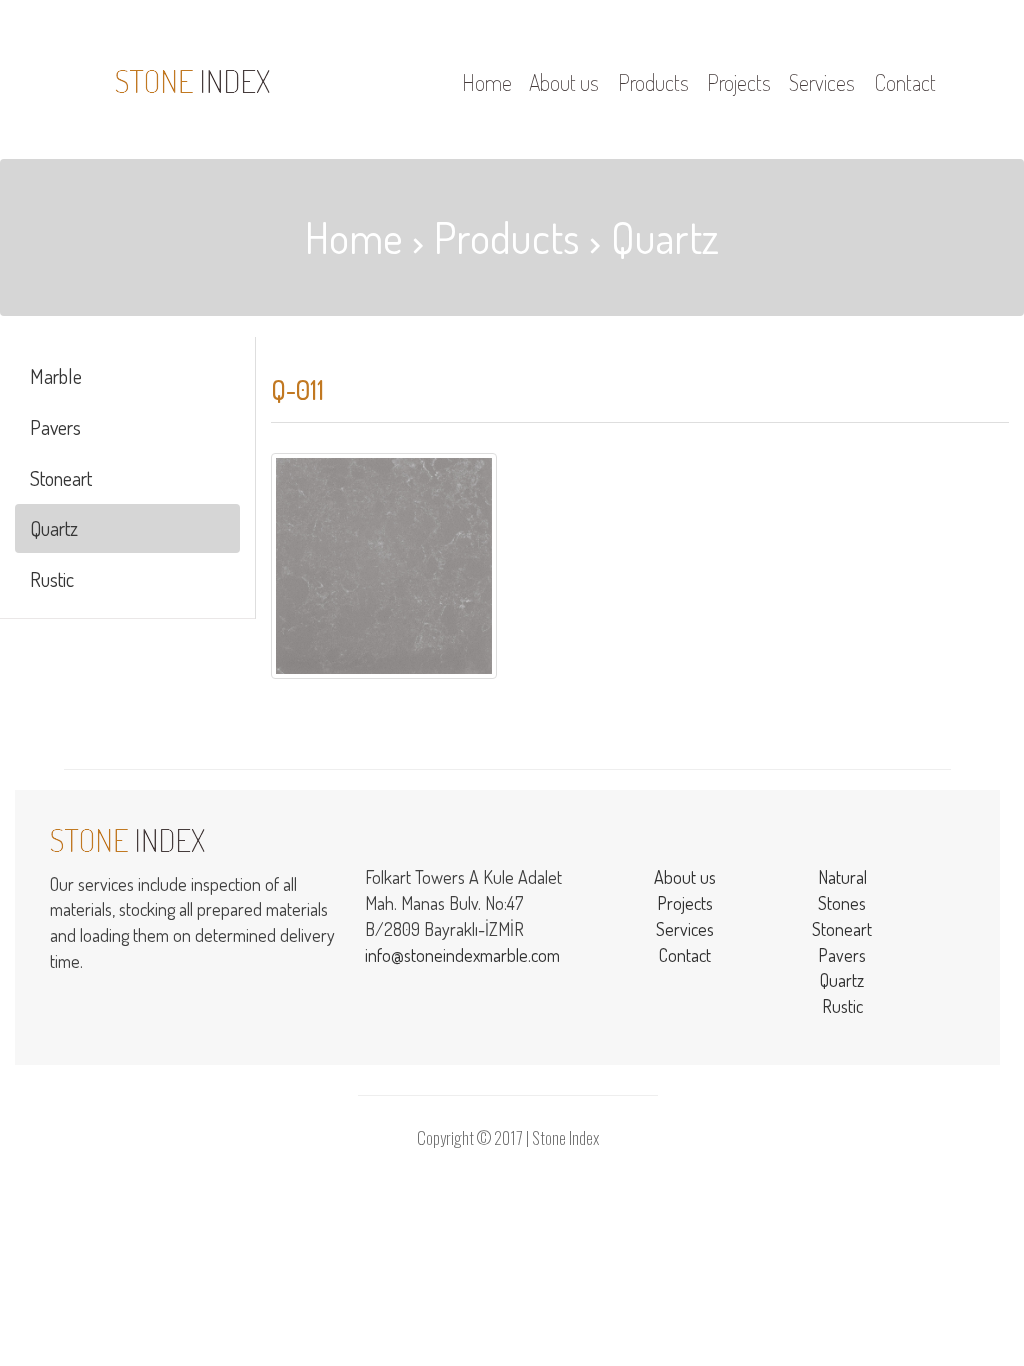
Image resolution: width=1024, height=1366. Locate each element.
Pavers (55, 427)
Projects (685, 903)
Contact (685, 955)
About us (685, 877)
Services (685, 929)
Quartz (54, 528)
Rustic (52, 579)
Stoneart (61, 478)
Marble (56, 376)
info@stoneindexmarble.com (462, 955)
